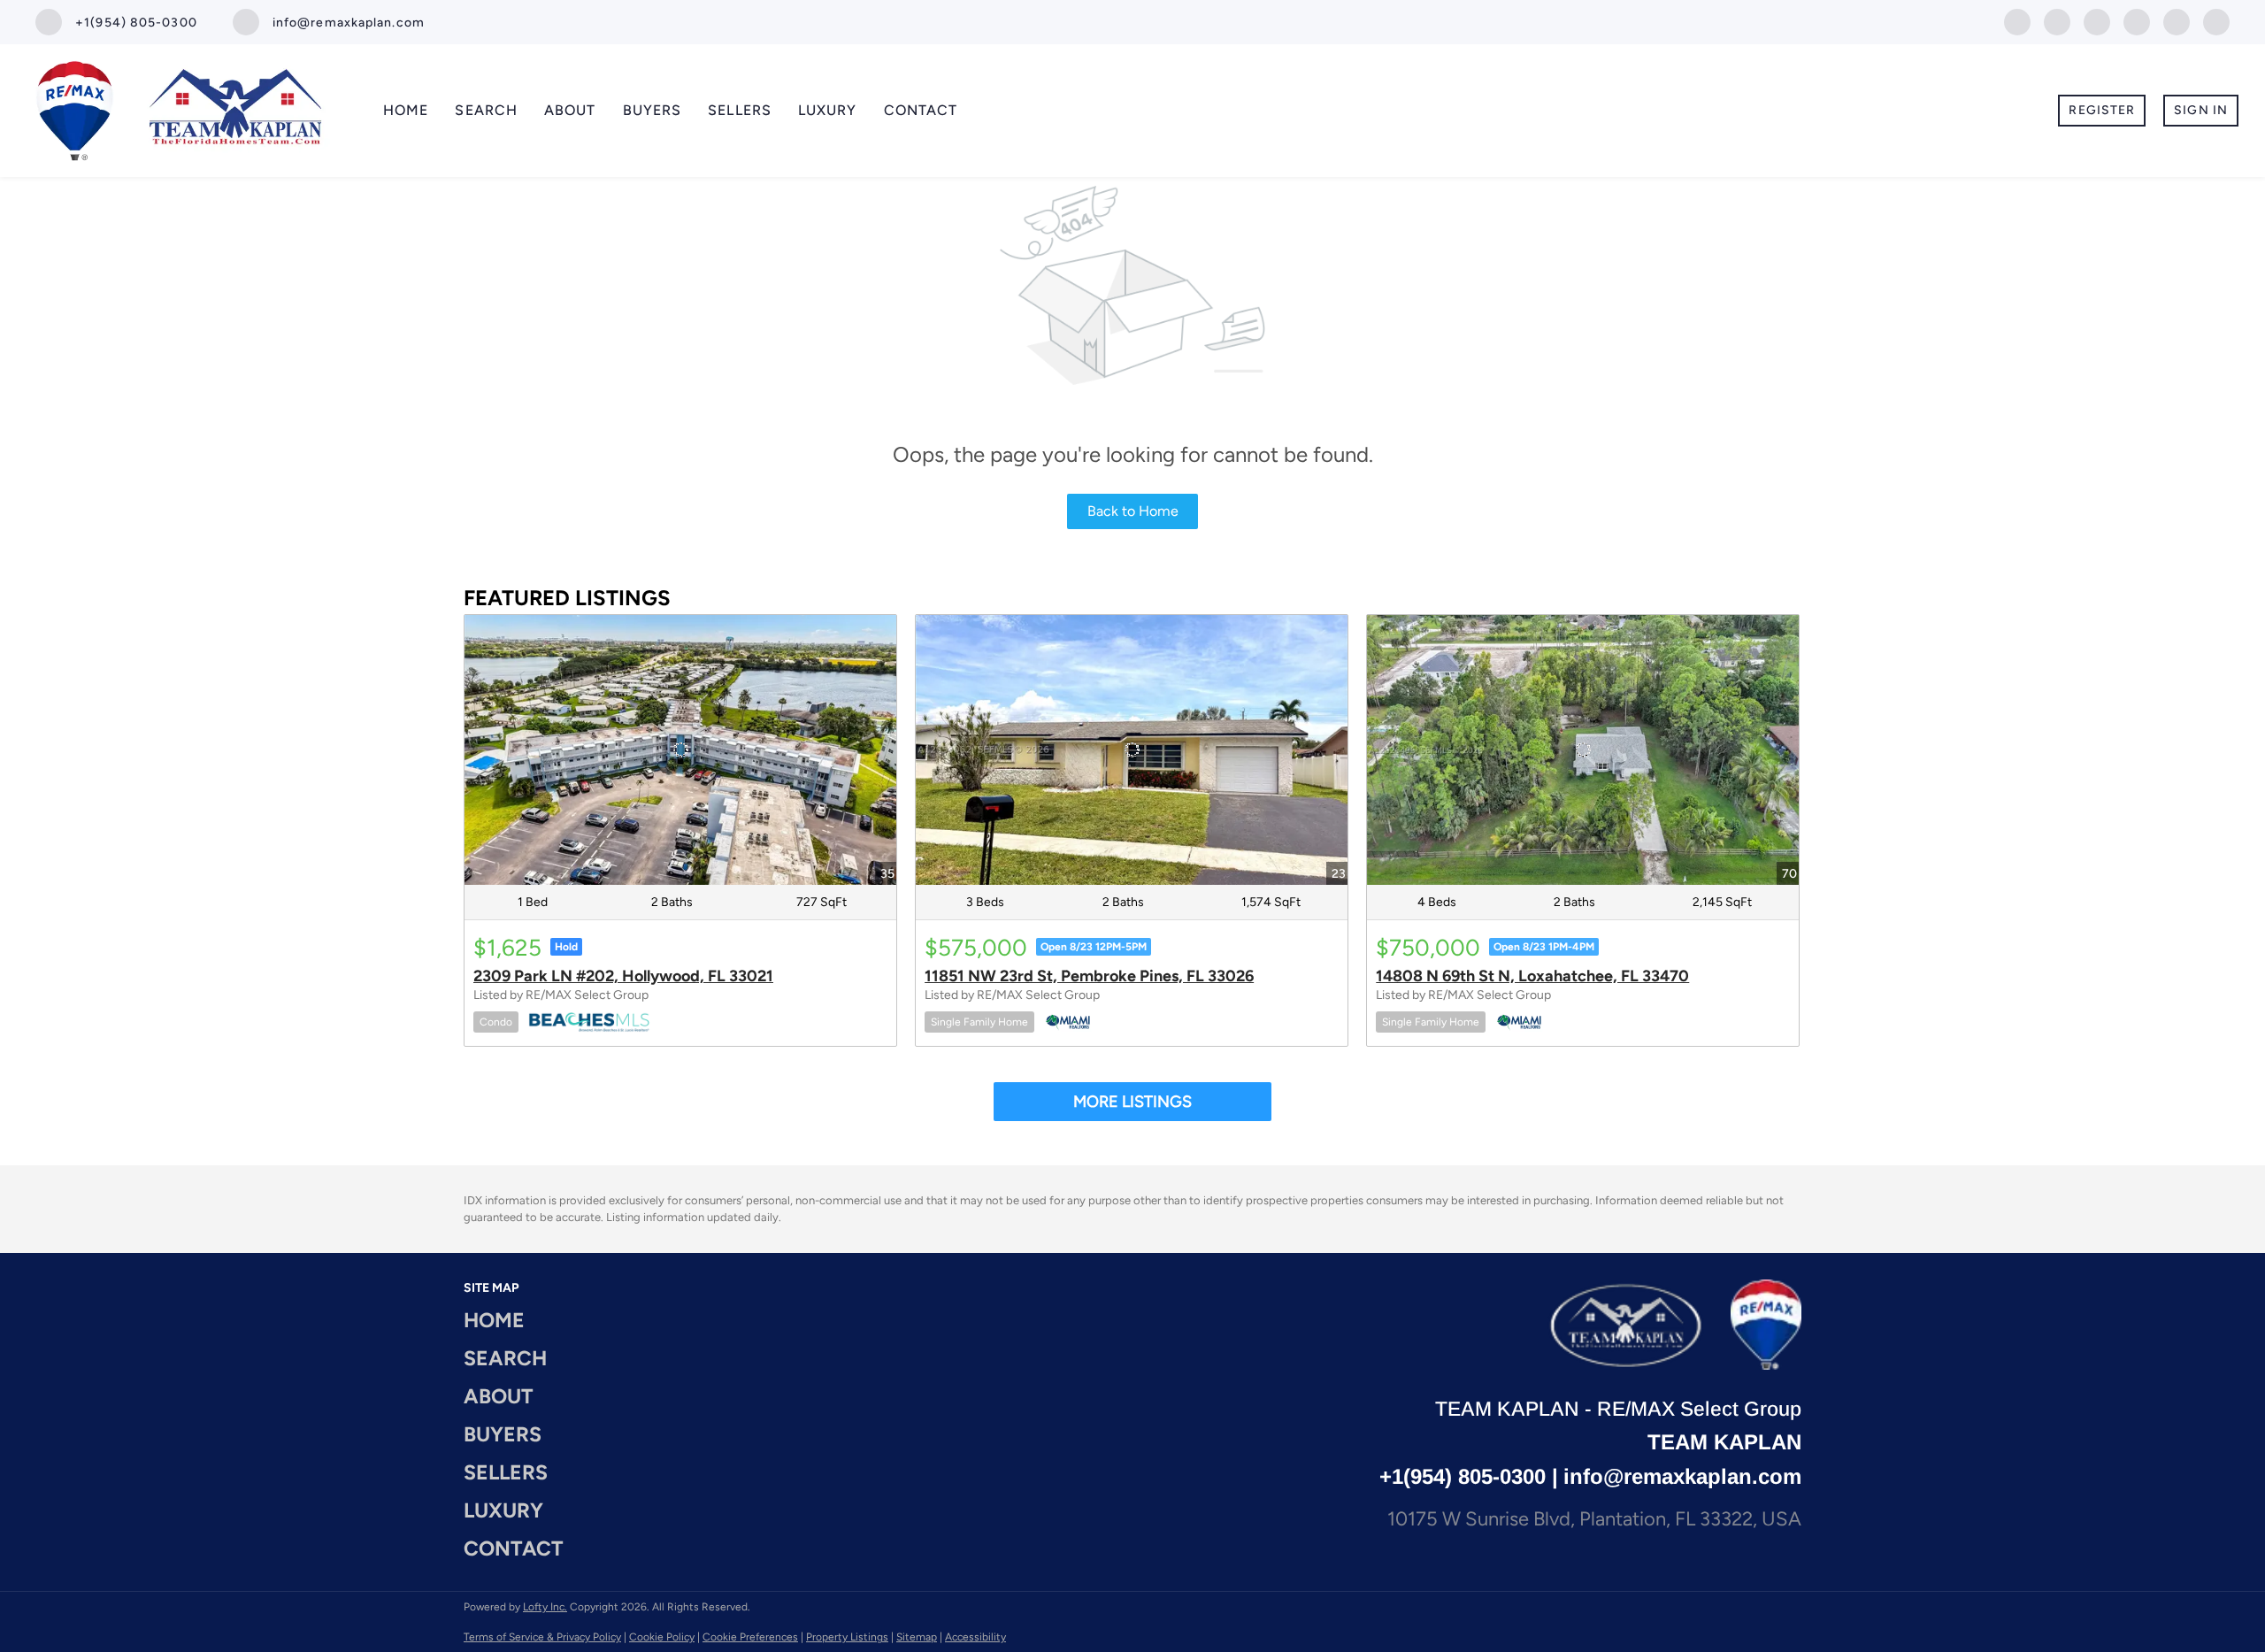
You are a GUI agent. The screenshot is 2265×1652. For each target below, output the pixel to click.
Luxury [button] (828, 110)
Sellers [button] (740, 110)
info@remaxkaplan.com (1682, 1476)
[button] (519, 1321)
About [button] (570, 110)
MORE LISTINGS (1132, 1102)
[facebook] (2017, 21)
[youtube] (2137, 21)
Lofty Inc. (545, 1607)
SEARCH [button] (486, 110)
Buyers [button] (653, 110)
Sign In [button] (2201, 110)
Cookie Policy (662, 1637)
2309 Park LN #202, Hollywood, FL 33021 (623, 976)
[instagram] (2097, 21)
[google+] (2177, 21)
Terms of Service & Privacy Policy (542, 1637)
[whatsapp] (2216, 21)
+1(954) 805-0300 (1463, 1476)
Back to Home (1133, 511)
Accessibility (975, 1637)
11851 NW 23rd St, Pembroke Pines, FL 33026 (1089, 976)
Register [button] (2102, 110)
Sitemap (917, 1637)
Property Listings (847, 1637)
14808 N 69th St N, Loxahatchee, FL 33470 (1532, 976)
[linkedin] (2057, 21)
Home (406, 110)
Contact (921, 110)
